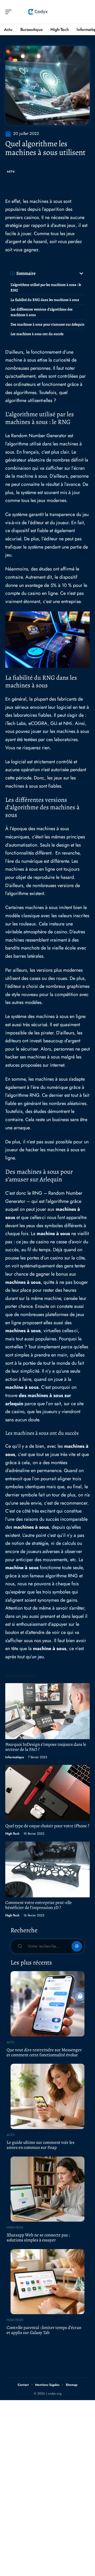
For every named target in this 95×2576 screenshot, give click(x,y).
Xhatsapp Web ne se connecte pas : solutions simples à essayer (38, 2237)
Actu (11, 172)
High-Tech (12, 1834)
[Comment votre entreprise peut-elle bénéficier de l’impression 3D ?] (47, 1869)
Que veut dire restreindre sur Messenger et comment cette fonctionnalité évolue (44, 2052)
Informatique (15, 1757)
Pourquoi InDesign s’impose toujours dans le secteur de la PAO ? (46, 1747)
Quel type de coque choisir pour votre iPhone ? (47, 1826)
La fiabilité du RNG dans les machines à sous (45, 300)
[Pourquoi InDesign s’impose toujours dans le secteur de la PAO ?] (47, 1711)
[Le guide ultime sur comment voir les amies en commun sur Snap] (47, 2096)
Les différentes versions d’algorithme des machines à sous (42, 312)
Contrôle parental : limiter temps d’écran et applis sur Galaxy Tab (44, 2330)
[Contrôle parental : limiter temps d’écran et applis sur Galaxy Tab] (47, 2282)
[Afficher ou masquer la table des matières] (60, 273)
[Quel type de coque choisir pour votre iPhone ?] (47, 1793)
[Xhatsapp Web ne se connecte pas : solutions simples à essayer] (47, 2189)
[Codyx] (38, 12)
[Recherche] (86, 12)
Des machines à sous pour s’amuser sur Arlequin (47, 324)
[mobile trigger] (10, 12)
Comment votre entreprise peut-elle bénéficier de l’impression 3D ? (39, 1905)
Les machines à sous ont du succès (37, 334)
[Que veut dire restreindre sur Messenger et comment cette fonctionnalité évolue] (47, 2004)
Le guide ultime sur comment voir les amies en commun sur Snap (41, 2145)
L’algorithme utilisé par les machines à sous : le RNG (46, 287)
